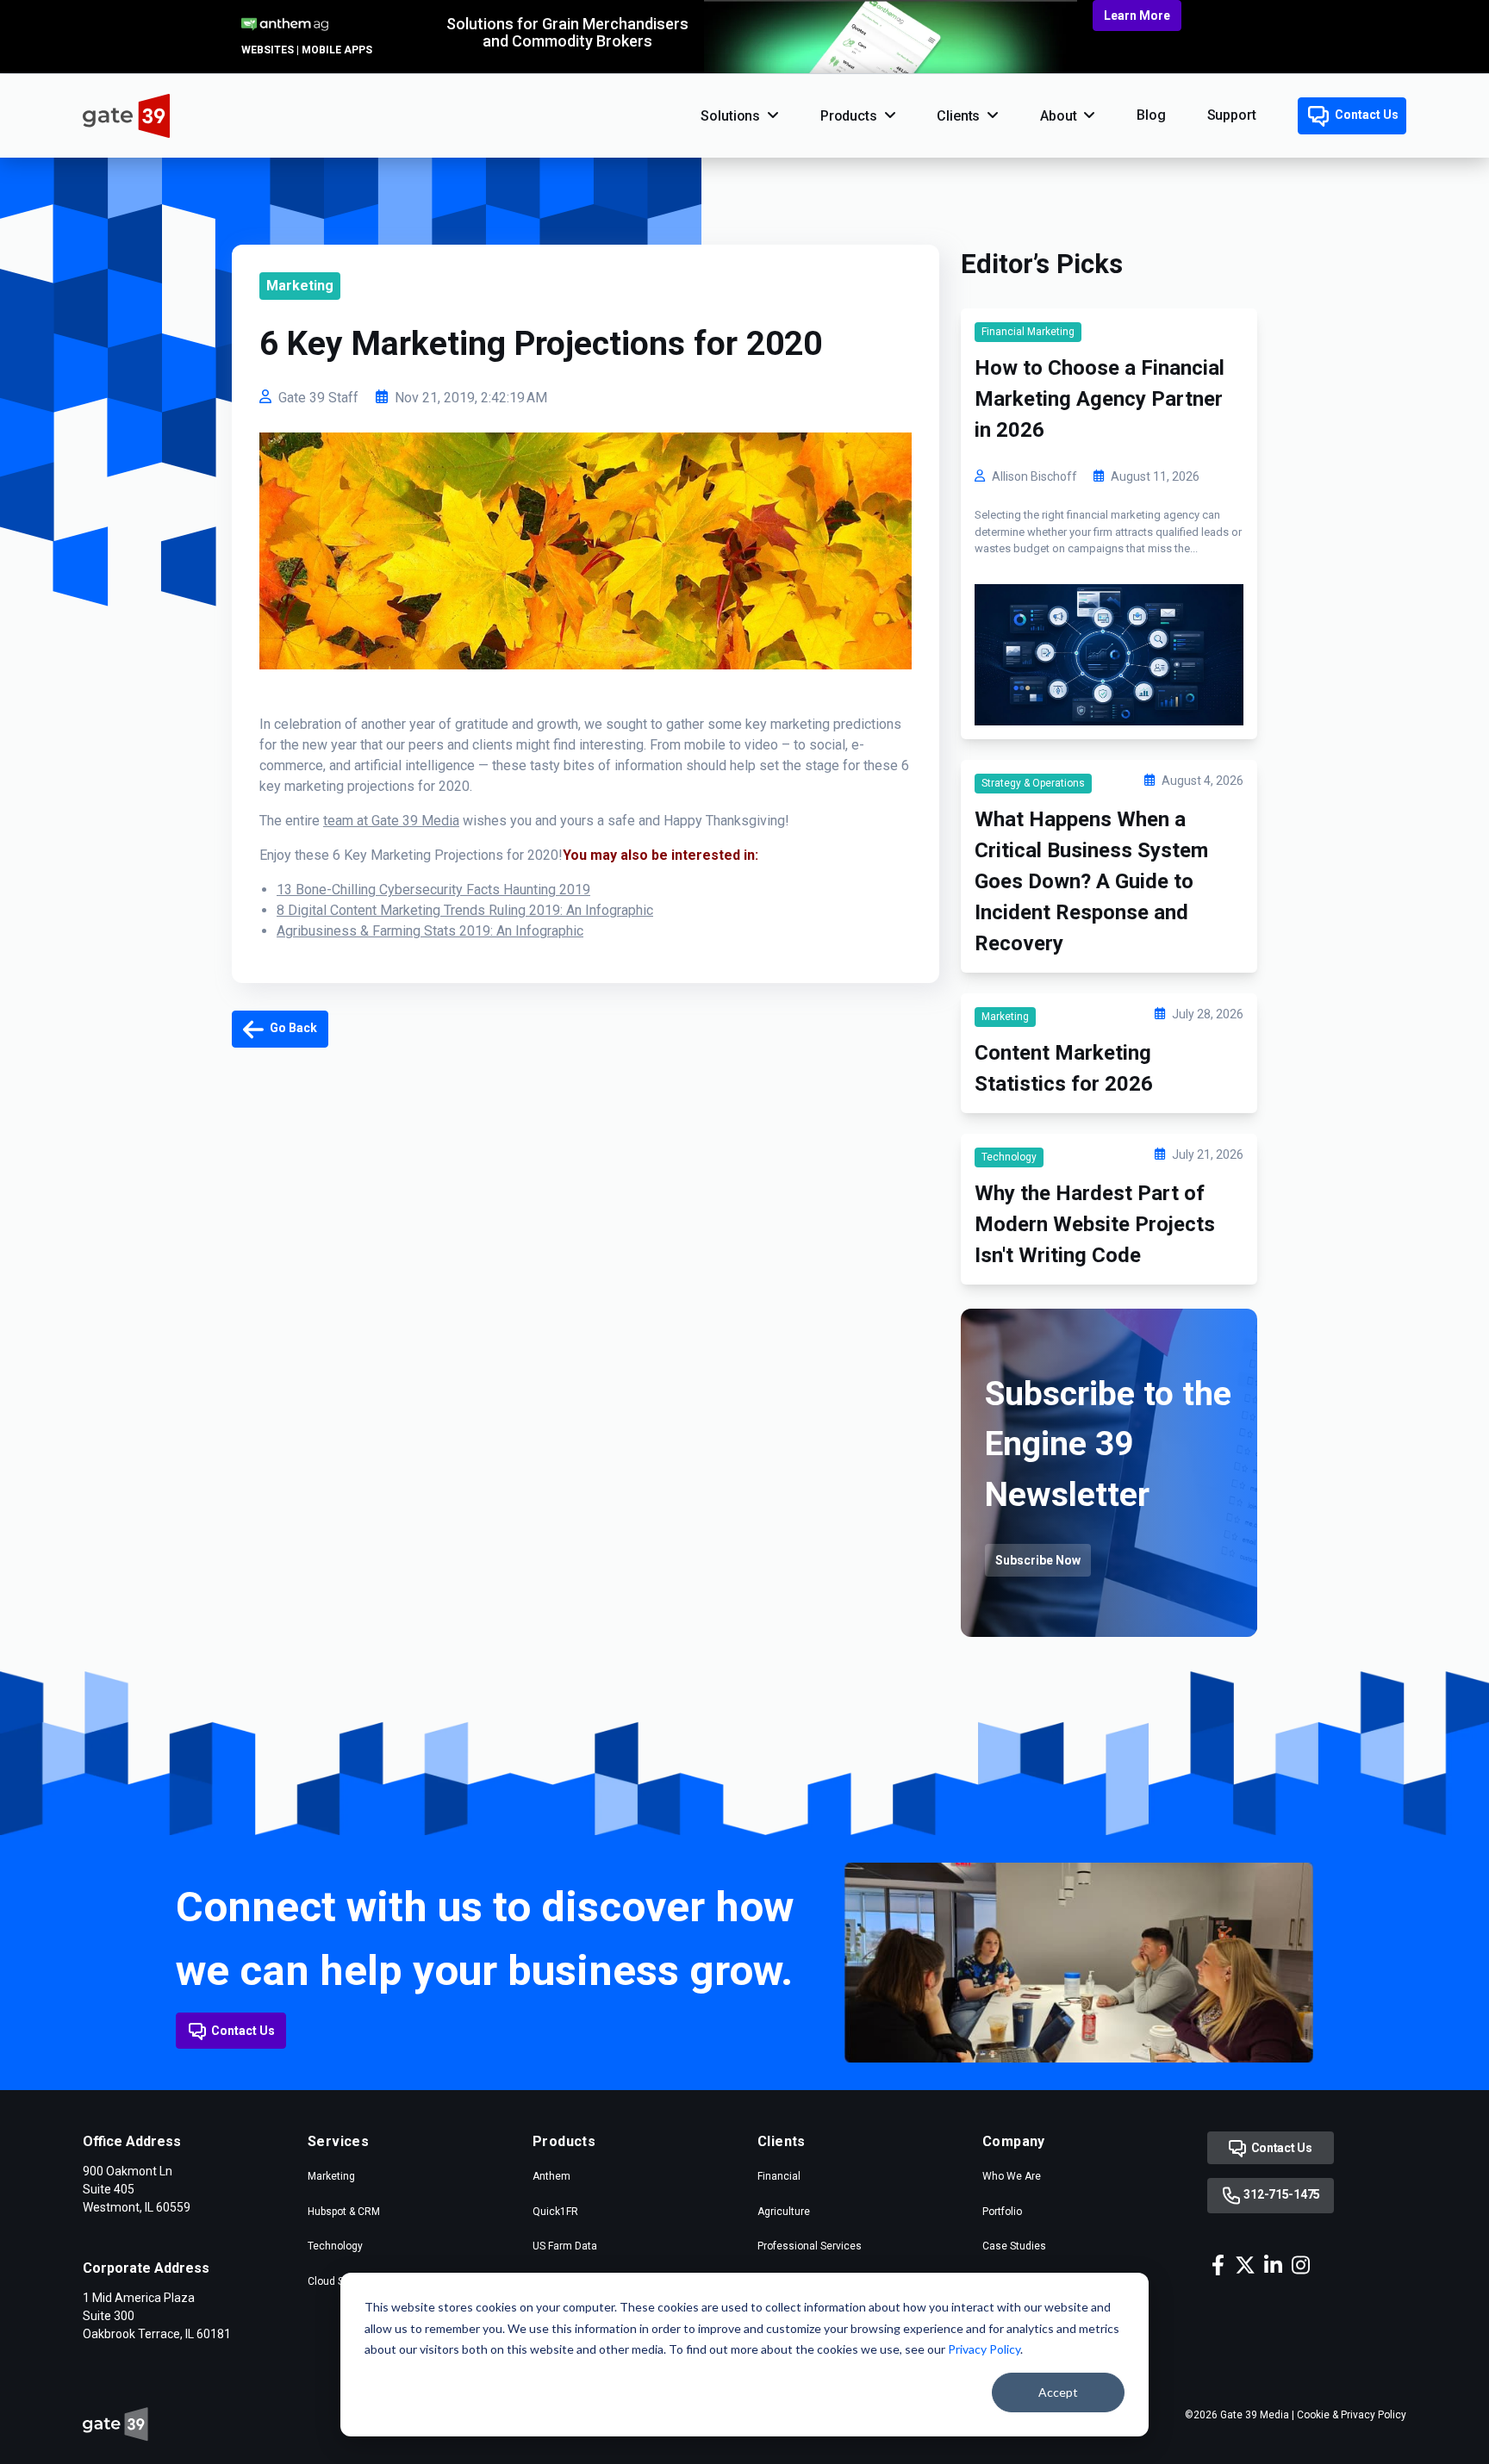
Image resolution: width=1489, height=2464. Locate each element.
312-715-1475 (1281, 2194)
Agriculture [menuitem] (784, 2212)
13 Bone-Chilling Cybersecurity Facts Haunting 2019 (433, 890)
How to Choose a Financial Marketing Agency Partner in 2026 (1100, 399)
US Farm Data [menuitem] (565, 2246)
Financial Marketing (1028, 332)
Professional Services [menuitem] (810, 2246)
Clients (958, 116)
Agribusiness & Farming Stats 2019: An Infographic (430, 931)
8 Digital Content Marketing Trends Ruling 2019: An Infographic (465, 910)
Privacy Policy (984, 2349)
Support (1232, 115)
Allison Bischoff (1034, 476)
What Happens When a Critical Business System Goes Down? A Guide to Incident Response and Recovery (1091, 881)
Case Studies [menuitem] (1014, 2246)
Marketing (300, 286)
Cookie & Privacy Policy (1352, 2415)
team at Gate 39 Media (391, 821)
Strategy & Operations (1033, 783)
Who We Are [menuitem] (1012, 2176)
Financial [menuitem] (779, 2176)
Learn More (1137, 16)
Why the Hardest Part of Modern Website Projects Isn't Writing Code (1095, 1224)
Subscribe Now (1038, 1560)
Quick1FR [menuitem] (555, 2212)
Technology (1009, 1157)
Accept (1058, 2392)
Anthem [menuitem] (551, 2176)
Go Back (292, 1028)
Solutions (730, 116)
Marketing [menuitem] (331, 2176)
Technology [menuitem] (335, 2246)
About (1058, 116)
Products (849, 116)
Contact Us (1365, 115)
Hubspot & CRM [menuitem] (344, 2212)
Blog (1151, 115)
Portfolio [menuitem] (1002, 2212)
